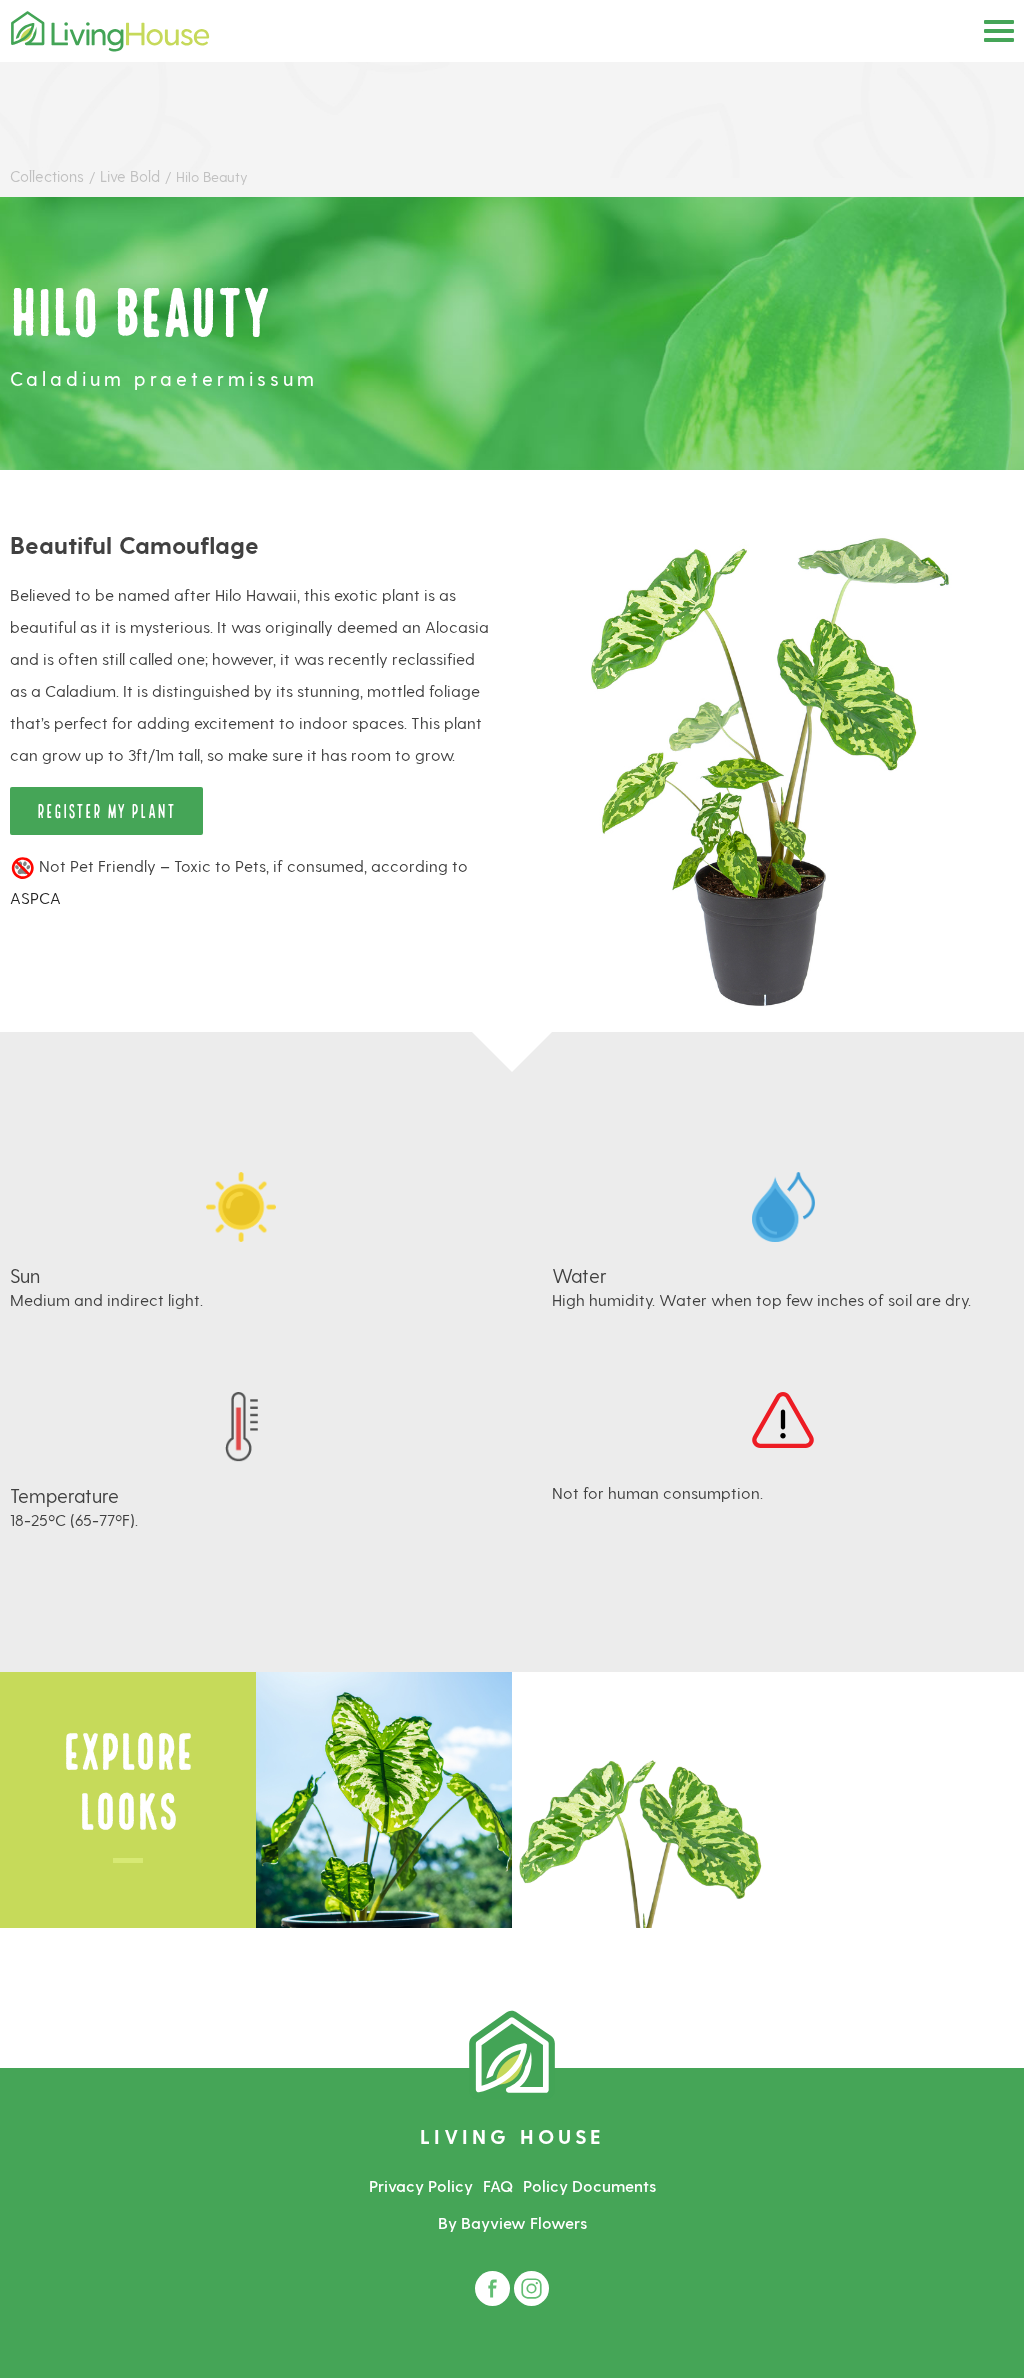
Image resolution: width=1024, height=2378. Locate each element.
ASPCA (35, 897)
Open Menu (999, 31)
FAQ (498, 2185)
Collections (47, 176)
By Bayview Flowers (512, 2222)
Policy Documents (589, 2185)
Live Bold (132, 176)
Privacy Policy (421, 2185)
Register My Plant (106, 809)
